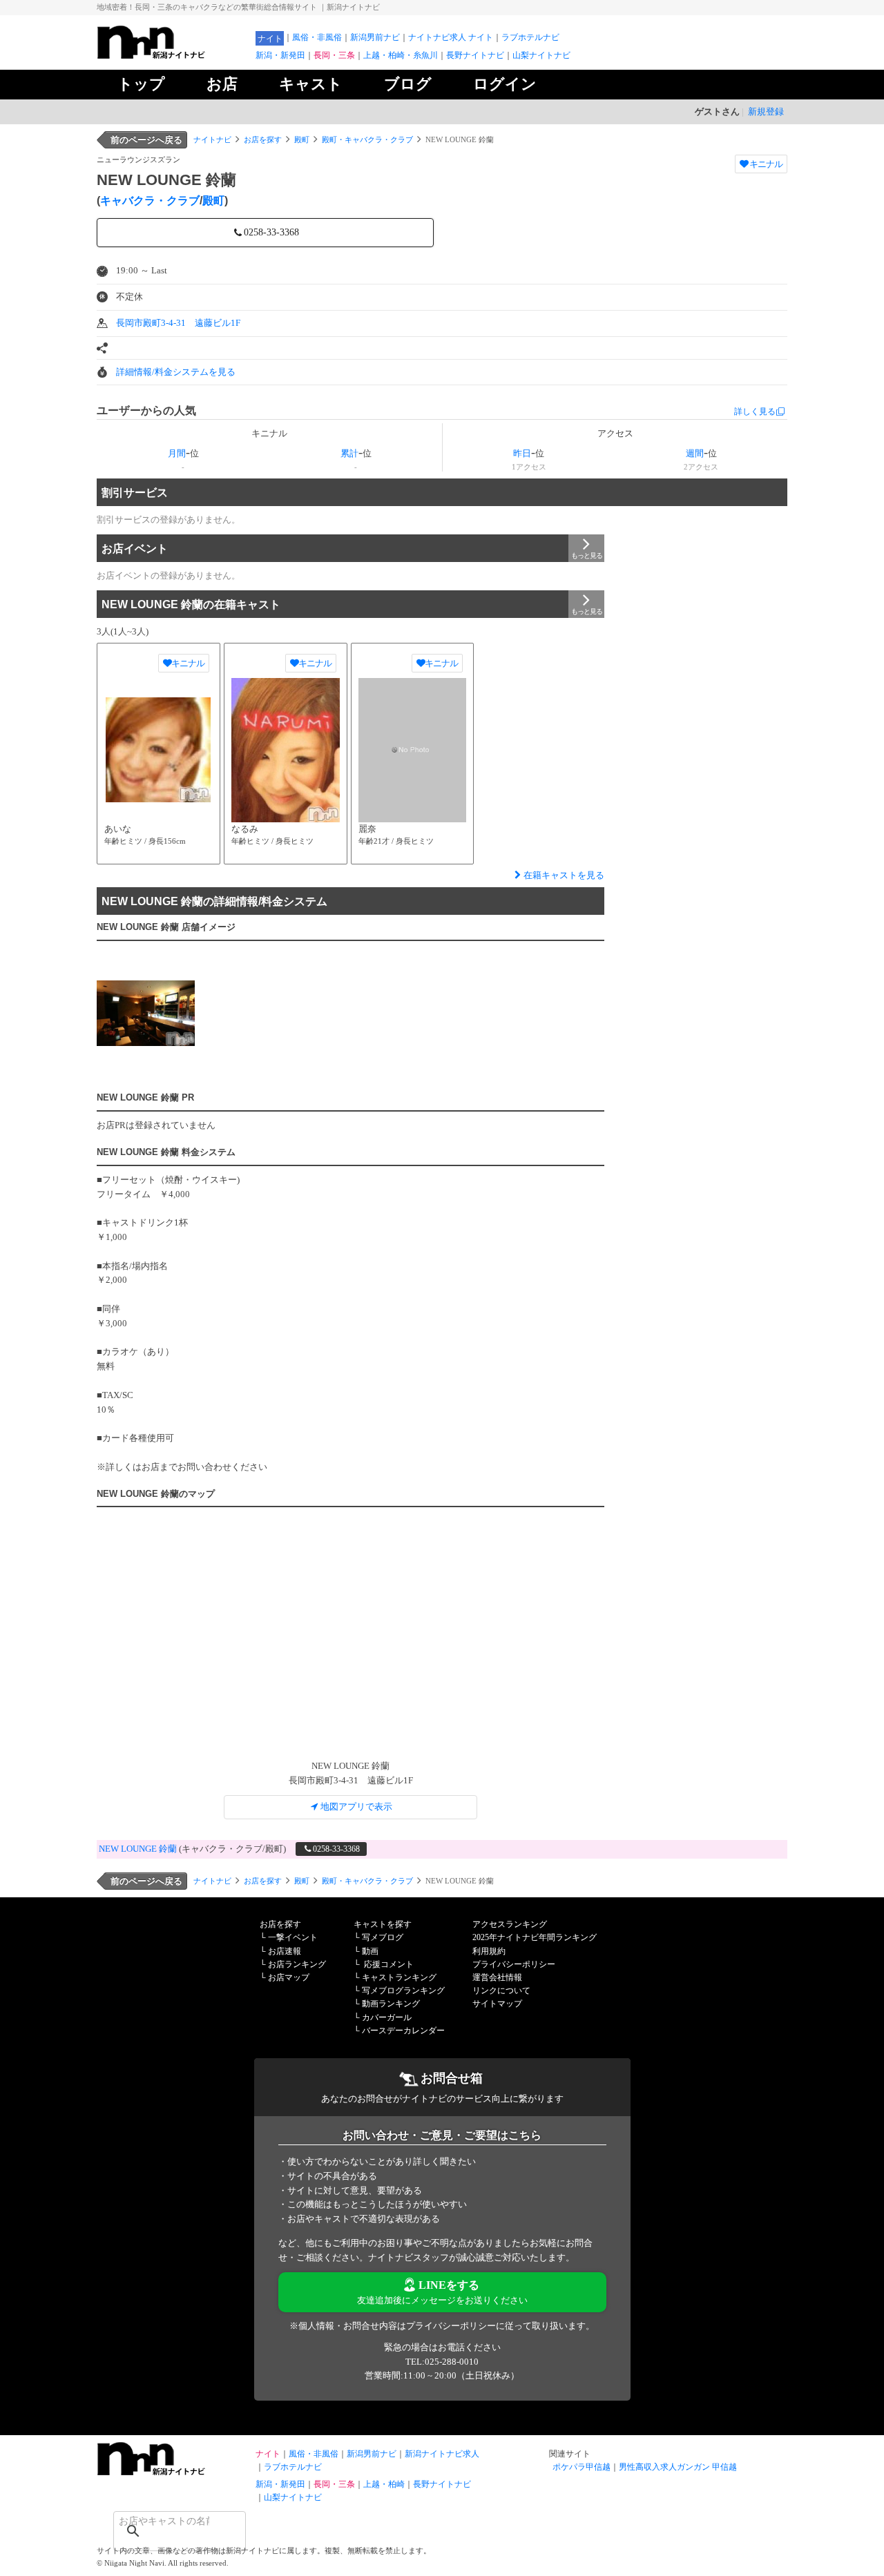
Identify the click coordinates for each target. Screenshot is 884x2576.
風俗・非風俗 (317, 37)
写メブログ (383, 1937)
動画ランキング (391, 2004)
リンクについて (501, 1991)
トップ (141, 84)
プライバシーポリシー (514, 1964)
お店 (222, 84)
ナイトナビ (212, 139)
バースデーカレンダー (403, 2031)
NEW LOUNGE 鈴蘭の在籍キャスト (191, 604)
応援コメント (389, 1964)
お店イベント (135, 549)
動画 (370, 1951)
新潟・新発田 (280, 55)
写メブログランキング (403, 1991)
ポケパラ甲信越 (582, 2467)
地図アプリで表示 (356, 1807)
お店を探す (263, 139)
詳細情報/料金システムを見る (176, 372)
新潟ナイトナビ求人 (442, 2454)
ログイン (505, 84)
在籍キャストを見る (564, 875)
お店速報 (285, 1951)
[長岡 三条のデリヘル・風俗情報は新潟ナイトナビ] (173, 2472)
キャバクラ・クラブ (150, 201)
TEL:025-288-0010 (442, 2362)
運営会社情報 (497, 1977)
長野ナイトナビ (475, 55)
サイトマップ (497, 2004)
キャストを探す (383, 1924)
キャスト (311, 84)
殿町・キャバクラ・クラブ (367, 139)
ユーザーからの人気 (146, 410)
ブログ (408, 84)
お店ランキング (297, 1964)
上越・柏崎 (384, 2484)
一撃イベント (293, 1937)
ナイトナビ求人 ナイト (451, 37)
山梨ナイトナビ (541, 55)
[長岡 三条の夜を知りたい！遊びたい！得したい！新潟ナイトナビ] (173, 56)
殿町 (302, 139)
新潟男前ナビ (375, 37)
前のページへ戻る (146, 140)
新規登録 (766, 112)
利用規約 (489, 1951)
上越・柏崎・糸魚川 (401, 55)
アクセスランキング (510, 1924)
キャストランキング (399, 1977)
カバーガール (387, 2017)
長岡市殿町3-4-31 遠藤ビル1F (178, 323)
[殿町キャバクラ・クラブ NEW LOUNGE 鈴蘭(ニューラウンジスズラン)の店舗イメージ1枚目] (146, 1013)
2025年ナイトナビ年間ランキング (535, 1937)
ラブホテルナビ (530, 37)
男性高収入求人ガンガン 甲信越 (678, 2467)
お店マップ (289, 1977)
